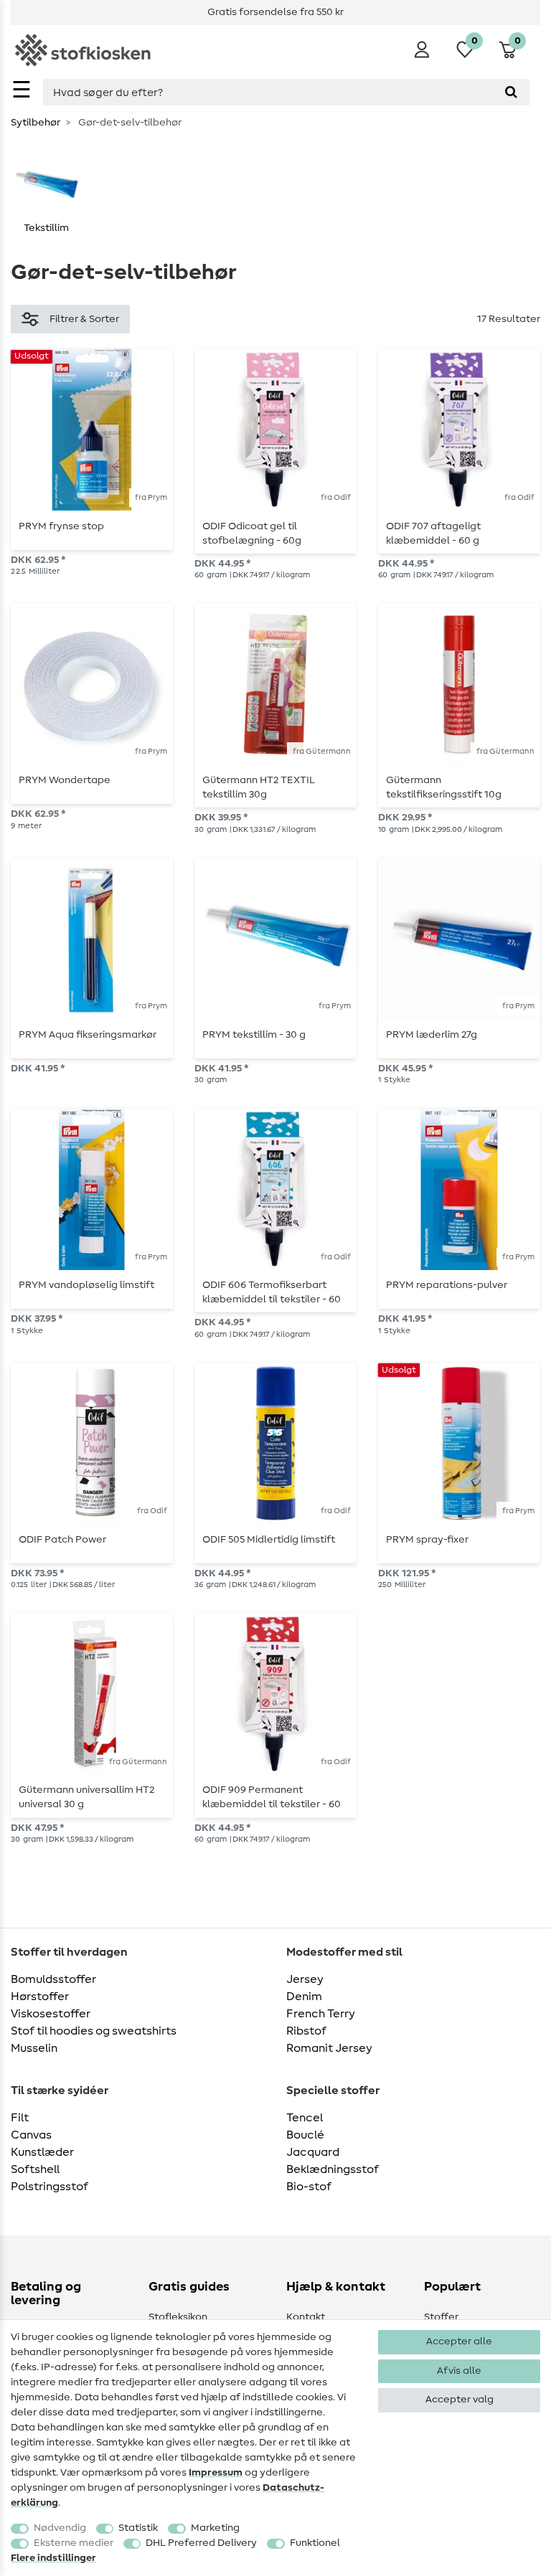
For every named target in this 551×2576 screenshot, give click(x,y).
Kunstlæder (42, 2152)
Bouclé (305, 2135)
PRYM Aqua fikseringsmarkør (88, 1035)
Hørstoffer (40, 1997)
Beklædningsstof (333, 2169)
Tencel (305, 2118)
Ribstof (306, 2031)
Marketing (215, 2528)
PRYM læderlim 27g (432, 1035)
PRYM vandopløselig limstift (86, 1285)
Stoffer (441, 2317)
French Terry (321, 2014)
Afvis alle (459, 2371)
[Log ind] (422, 49)
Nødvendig (60, 2528)
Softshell (35, 2169)
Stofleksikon (178, 2317)
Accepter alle (459, 2341)
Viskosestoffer (51, 2014)
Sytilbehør (36, 123)
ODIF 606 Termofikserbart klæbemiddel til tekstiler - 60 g (272, 1292)
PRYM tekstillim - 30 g (254, 1035)
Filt (20, 2118)
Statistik (138, 2528)
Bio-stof (309, 2187)
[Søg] (511, 92)
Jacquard (313, 2152)
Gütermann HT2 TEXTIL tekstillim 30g (259, 787)
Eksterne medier (74, 2543)
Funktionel (315, 2543)
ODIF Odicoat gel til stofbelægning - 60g (252, 534)
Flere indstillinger (53, 2558)
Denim (304, 1997)
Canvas (31, 2135)
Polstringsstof (50, 2187)
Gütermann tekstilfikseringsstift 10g (444, 787)
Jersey (305, 1979)
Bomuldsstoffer (53, 1979)
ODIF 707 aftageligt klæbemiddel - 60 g (433, 534)
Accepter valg (460, 2400)
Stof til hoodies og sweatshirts (94, 2031)
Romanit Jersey (329, 2048)
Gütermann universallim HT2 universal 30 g (86, 1797)
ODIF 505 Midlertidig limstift (269, 1540)
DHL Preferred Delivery (201, 2543)
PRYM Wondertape (65, 780)
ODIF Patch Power (62, 1540)
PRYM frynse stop (61, 526)
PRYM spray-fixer (427, 1540)
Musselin (34, 2048)
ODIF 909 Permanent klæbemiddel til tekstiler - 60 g (272, 1797)
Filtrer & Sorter (84, 319)
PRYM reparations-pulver (447, 1285)
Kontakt (306, 2317)
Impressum (216, 2473)
